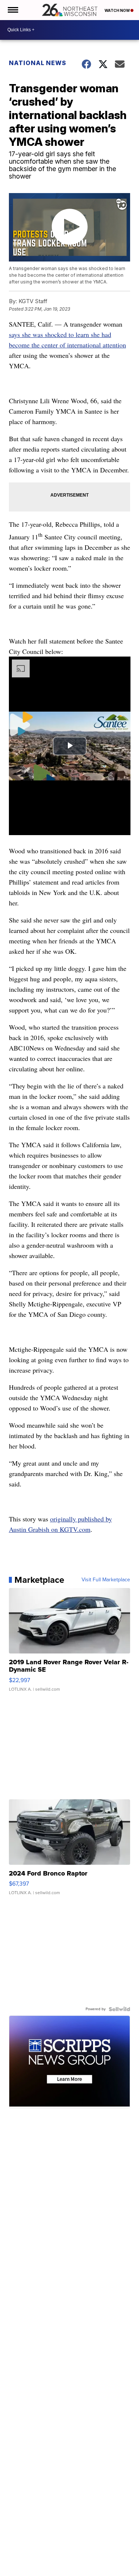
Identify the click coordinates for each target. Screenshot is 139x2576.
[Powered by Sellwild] (119, 2009)
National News (38, 63)
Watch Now (118, 10)
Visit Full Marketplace (106, 1580)
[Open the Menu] (12, 10)
